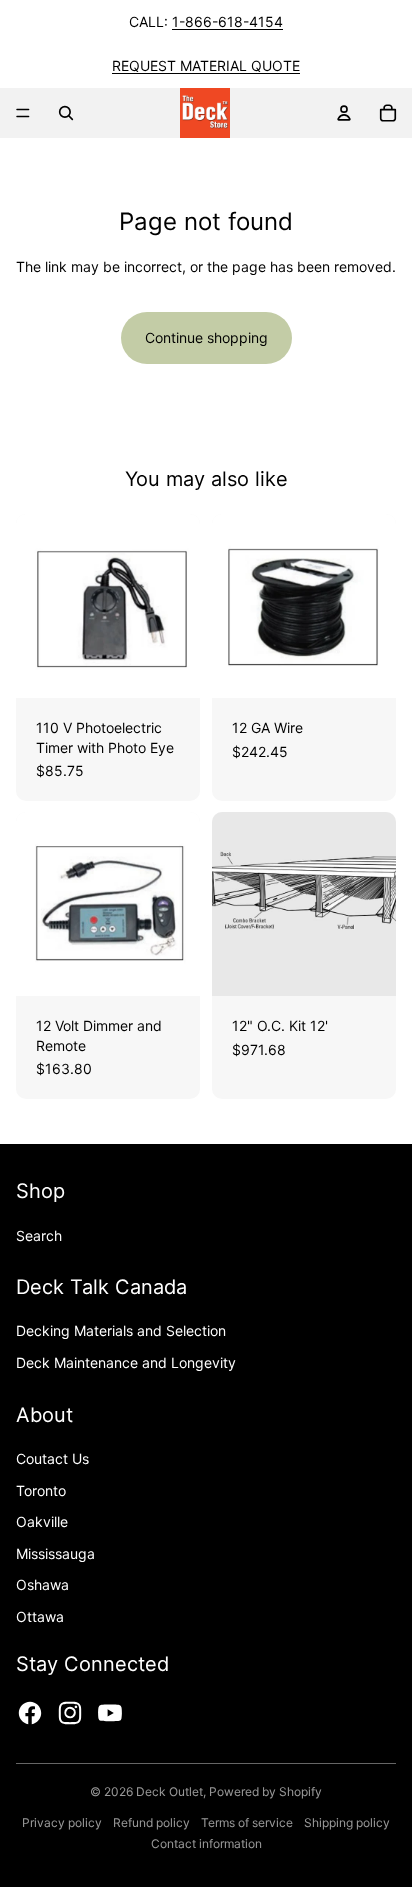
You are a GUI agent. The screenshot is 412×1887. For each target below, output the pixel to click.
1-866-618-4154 (227, 21)
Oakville (42, 1521)
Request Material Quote (206, 65)
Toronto (41, 1490)
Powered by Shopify (265, 1791)
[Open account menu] (344, 113)
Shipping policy (347, 1822)
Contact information (206, 1843)
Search (39, 1235)
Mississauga (55, 1553)
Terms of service (247, 1822)
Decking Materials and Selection (121, 1330)
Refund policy (151, 1822)
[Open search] (66, 113)
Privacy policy (62, 1822)
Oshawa (42, 1584)
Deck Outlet (169, 1791)
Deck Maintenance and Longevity (126, 1362)
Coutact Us (52, 1458)
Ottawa (40, 1616)
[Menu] (23, 113)
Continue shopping (206, 337)
